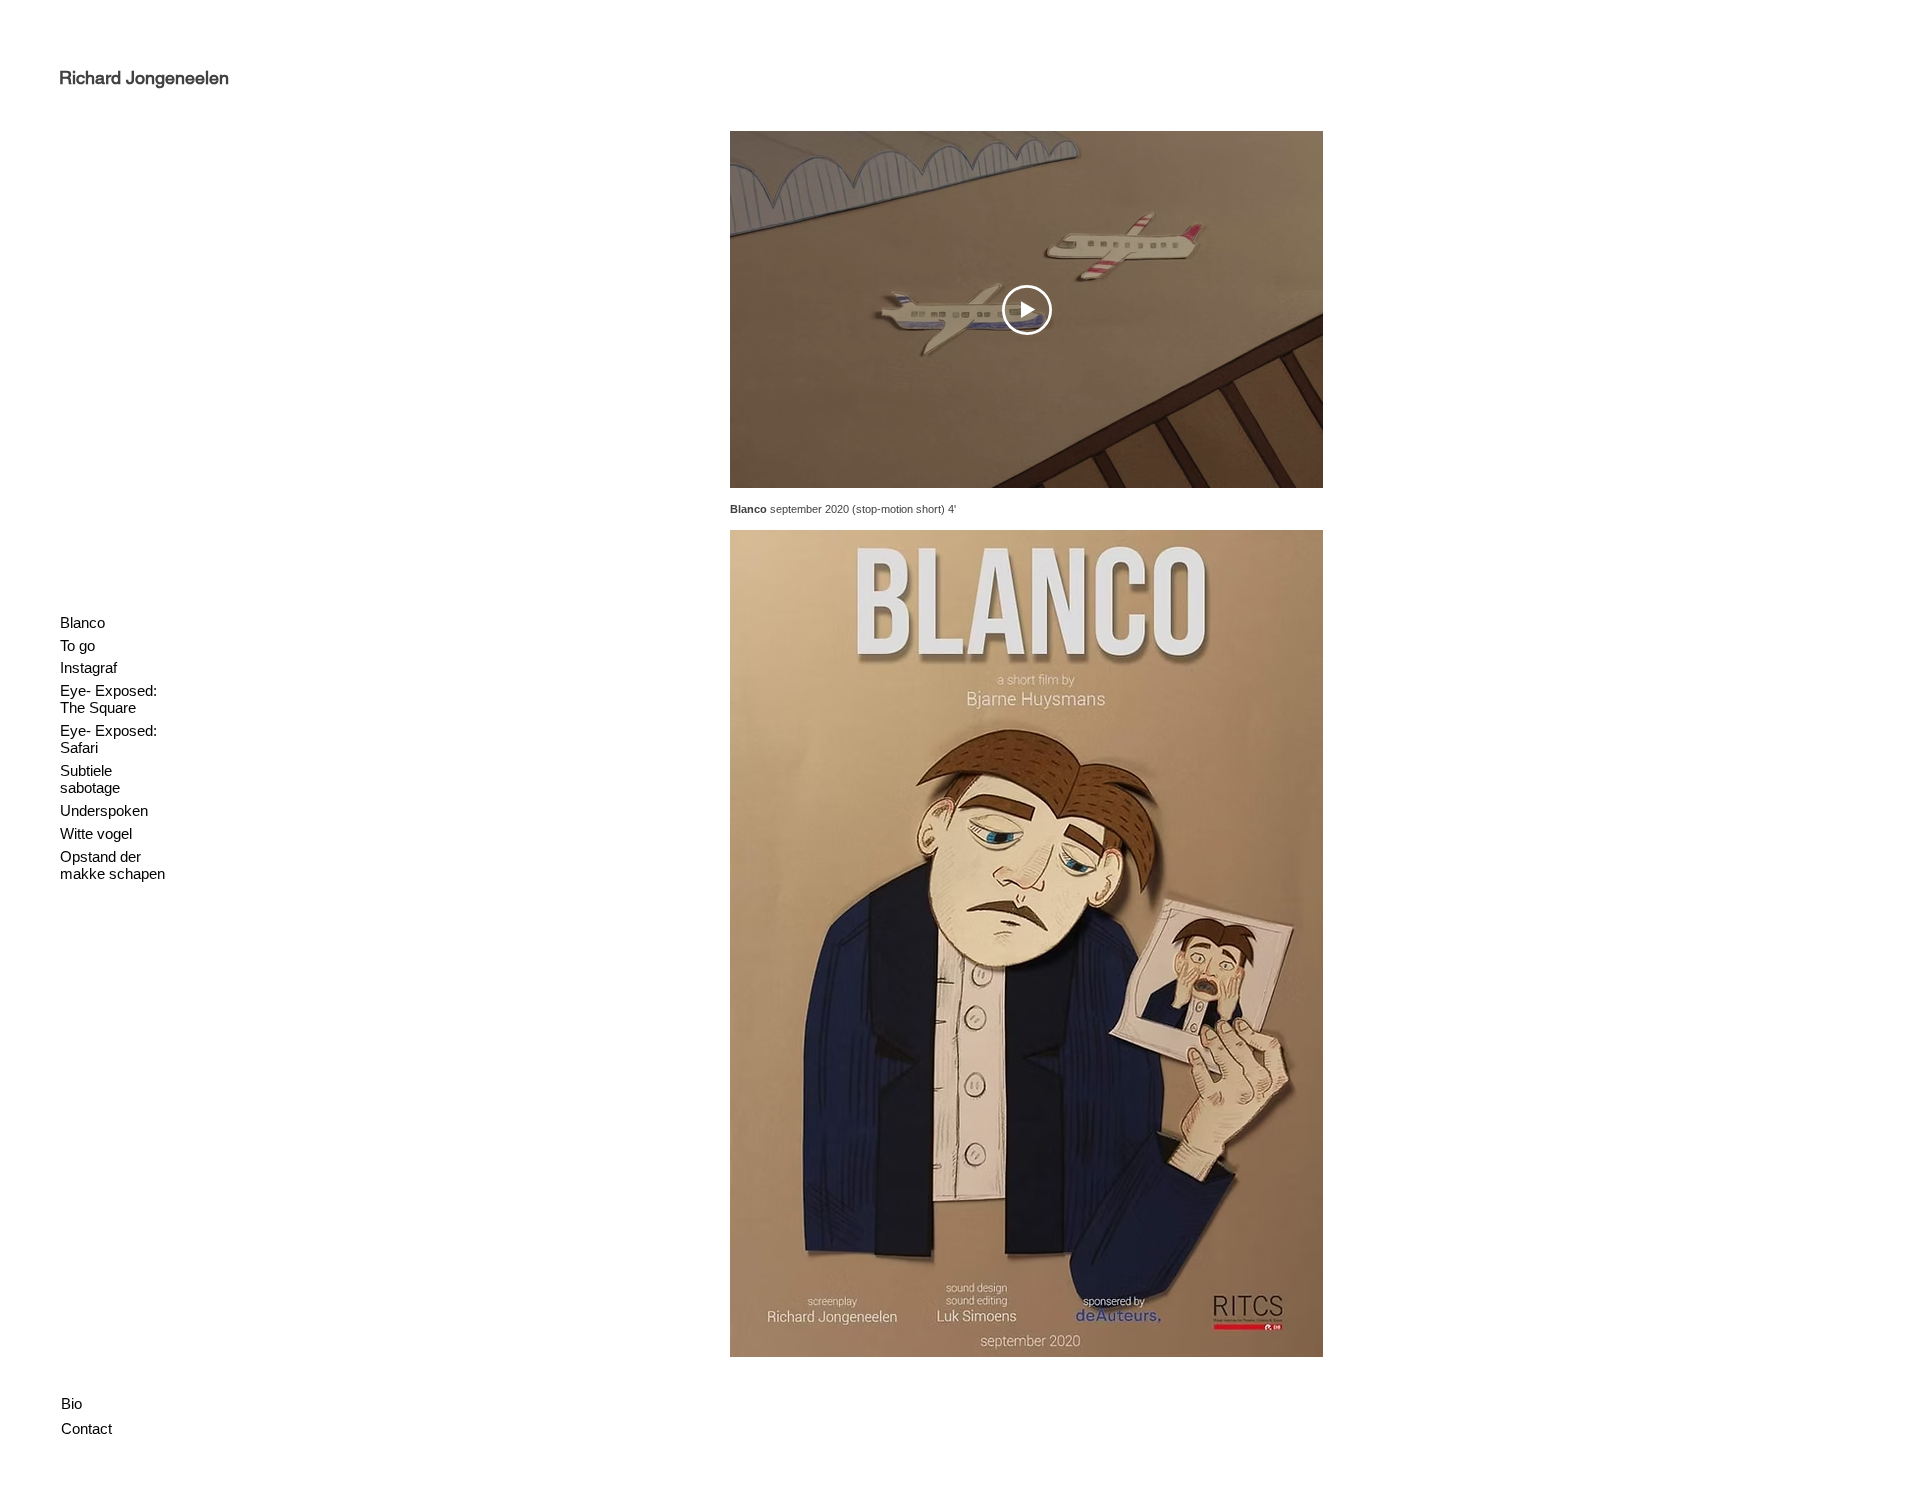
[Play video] (1027, 310)
